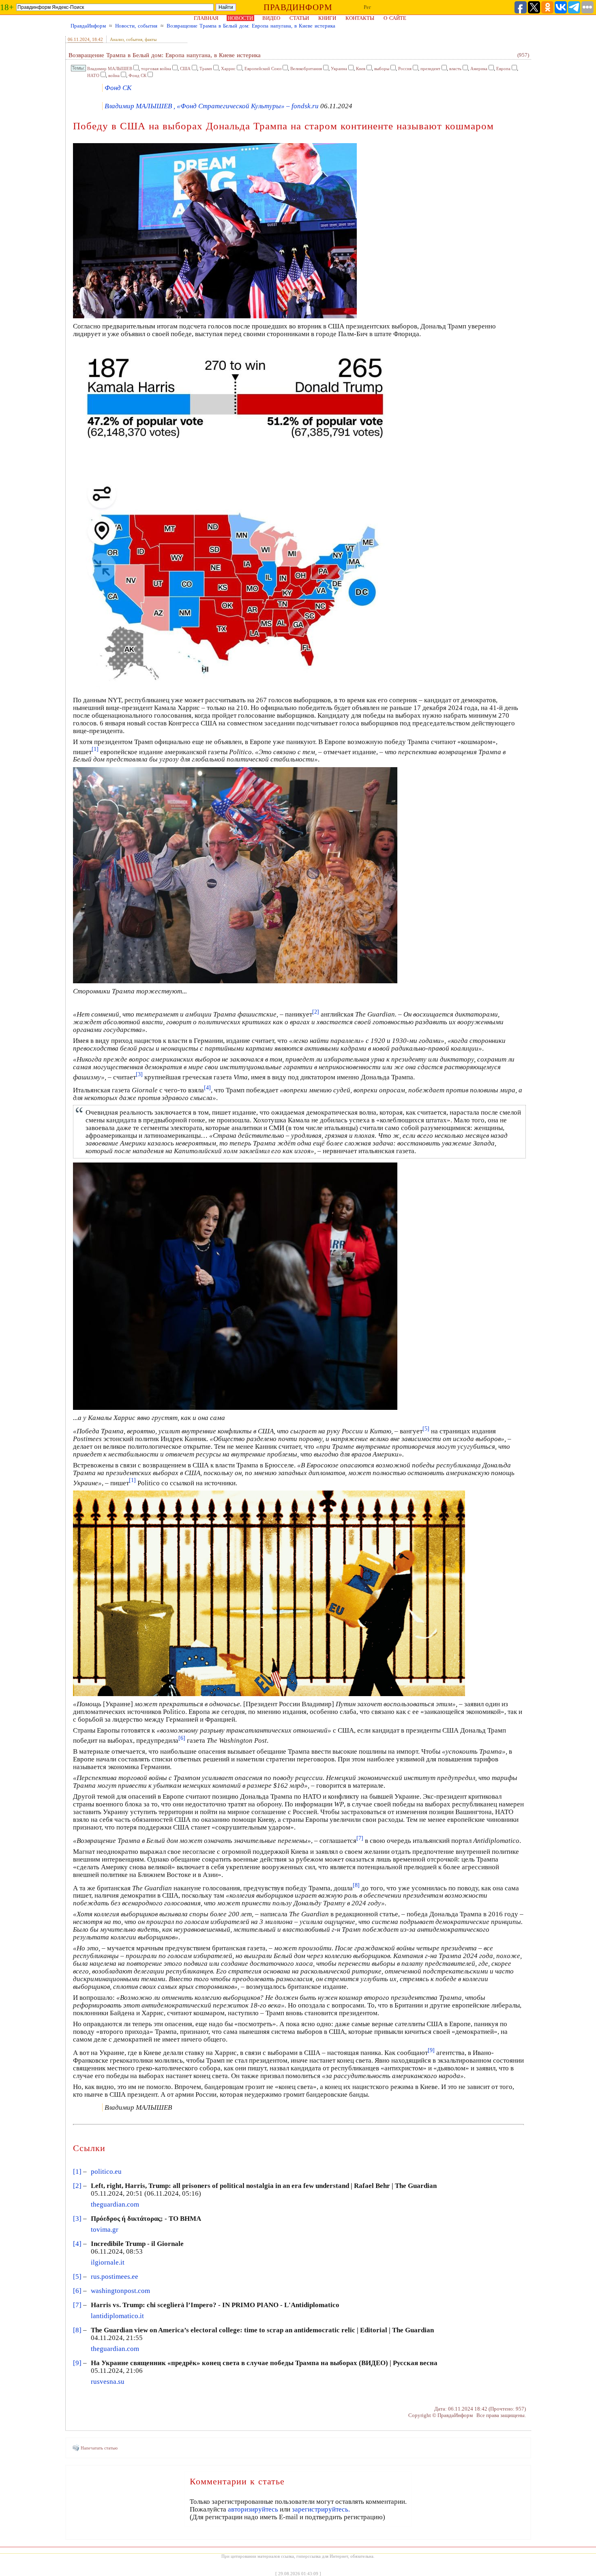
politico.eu (106, 2172)
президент (430, 69)
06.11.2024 (79, 39)
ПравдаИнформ (88, 26)
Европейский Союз (263, 69)
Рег (367, 7)
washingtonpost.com (120, 2291)
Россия (405, 69)
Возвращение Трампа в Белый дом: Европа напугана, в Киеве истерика (251, 26)
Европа (503, 69)
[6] (77, 2291)
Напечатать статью (99, 2448)
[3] (77, 2219)
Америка (479, 69)
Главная (206, 18)
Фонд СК (137, 75)
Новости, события (136, 26)
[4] (77, 2244)
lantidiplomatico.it (117, 2316)
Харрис (228, 69)
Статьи (299, 18)
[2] (77, 2186)
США (185, 69)
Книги (327, 18)
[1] (77, 2172)
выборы (382, 69)
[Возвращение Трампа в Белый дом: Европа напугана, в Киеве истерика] (269, 1695)
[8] (77, 2330)
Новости (240, 18)
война (114, 75)
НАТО (93, 75)
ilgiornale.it (108, 2262)
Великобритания (306, 69)
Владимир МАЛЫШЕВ (110, 69)
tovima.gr (105, 2230)
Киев (361, 69)
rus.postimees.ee (115, 2277)
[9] (77, 2363)
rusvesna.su (108, 2382)
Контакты (360, 18)
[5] (77, 2277)
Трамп (206, 69)
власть (455, 69)
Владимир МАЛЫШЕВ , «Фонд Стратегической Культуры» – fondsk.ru (212, 106)
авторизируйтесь (253, 2509)
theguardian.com (115, 2204)
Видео (271, 18)
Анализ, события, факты (133, 39)
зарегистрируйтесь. (321, 2509)
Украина (339, 69)
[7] (77, 2305)
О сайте (395, 18)
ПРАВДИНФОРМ (298, 7)
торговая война (156, 69)
